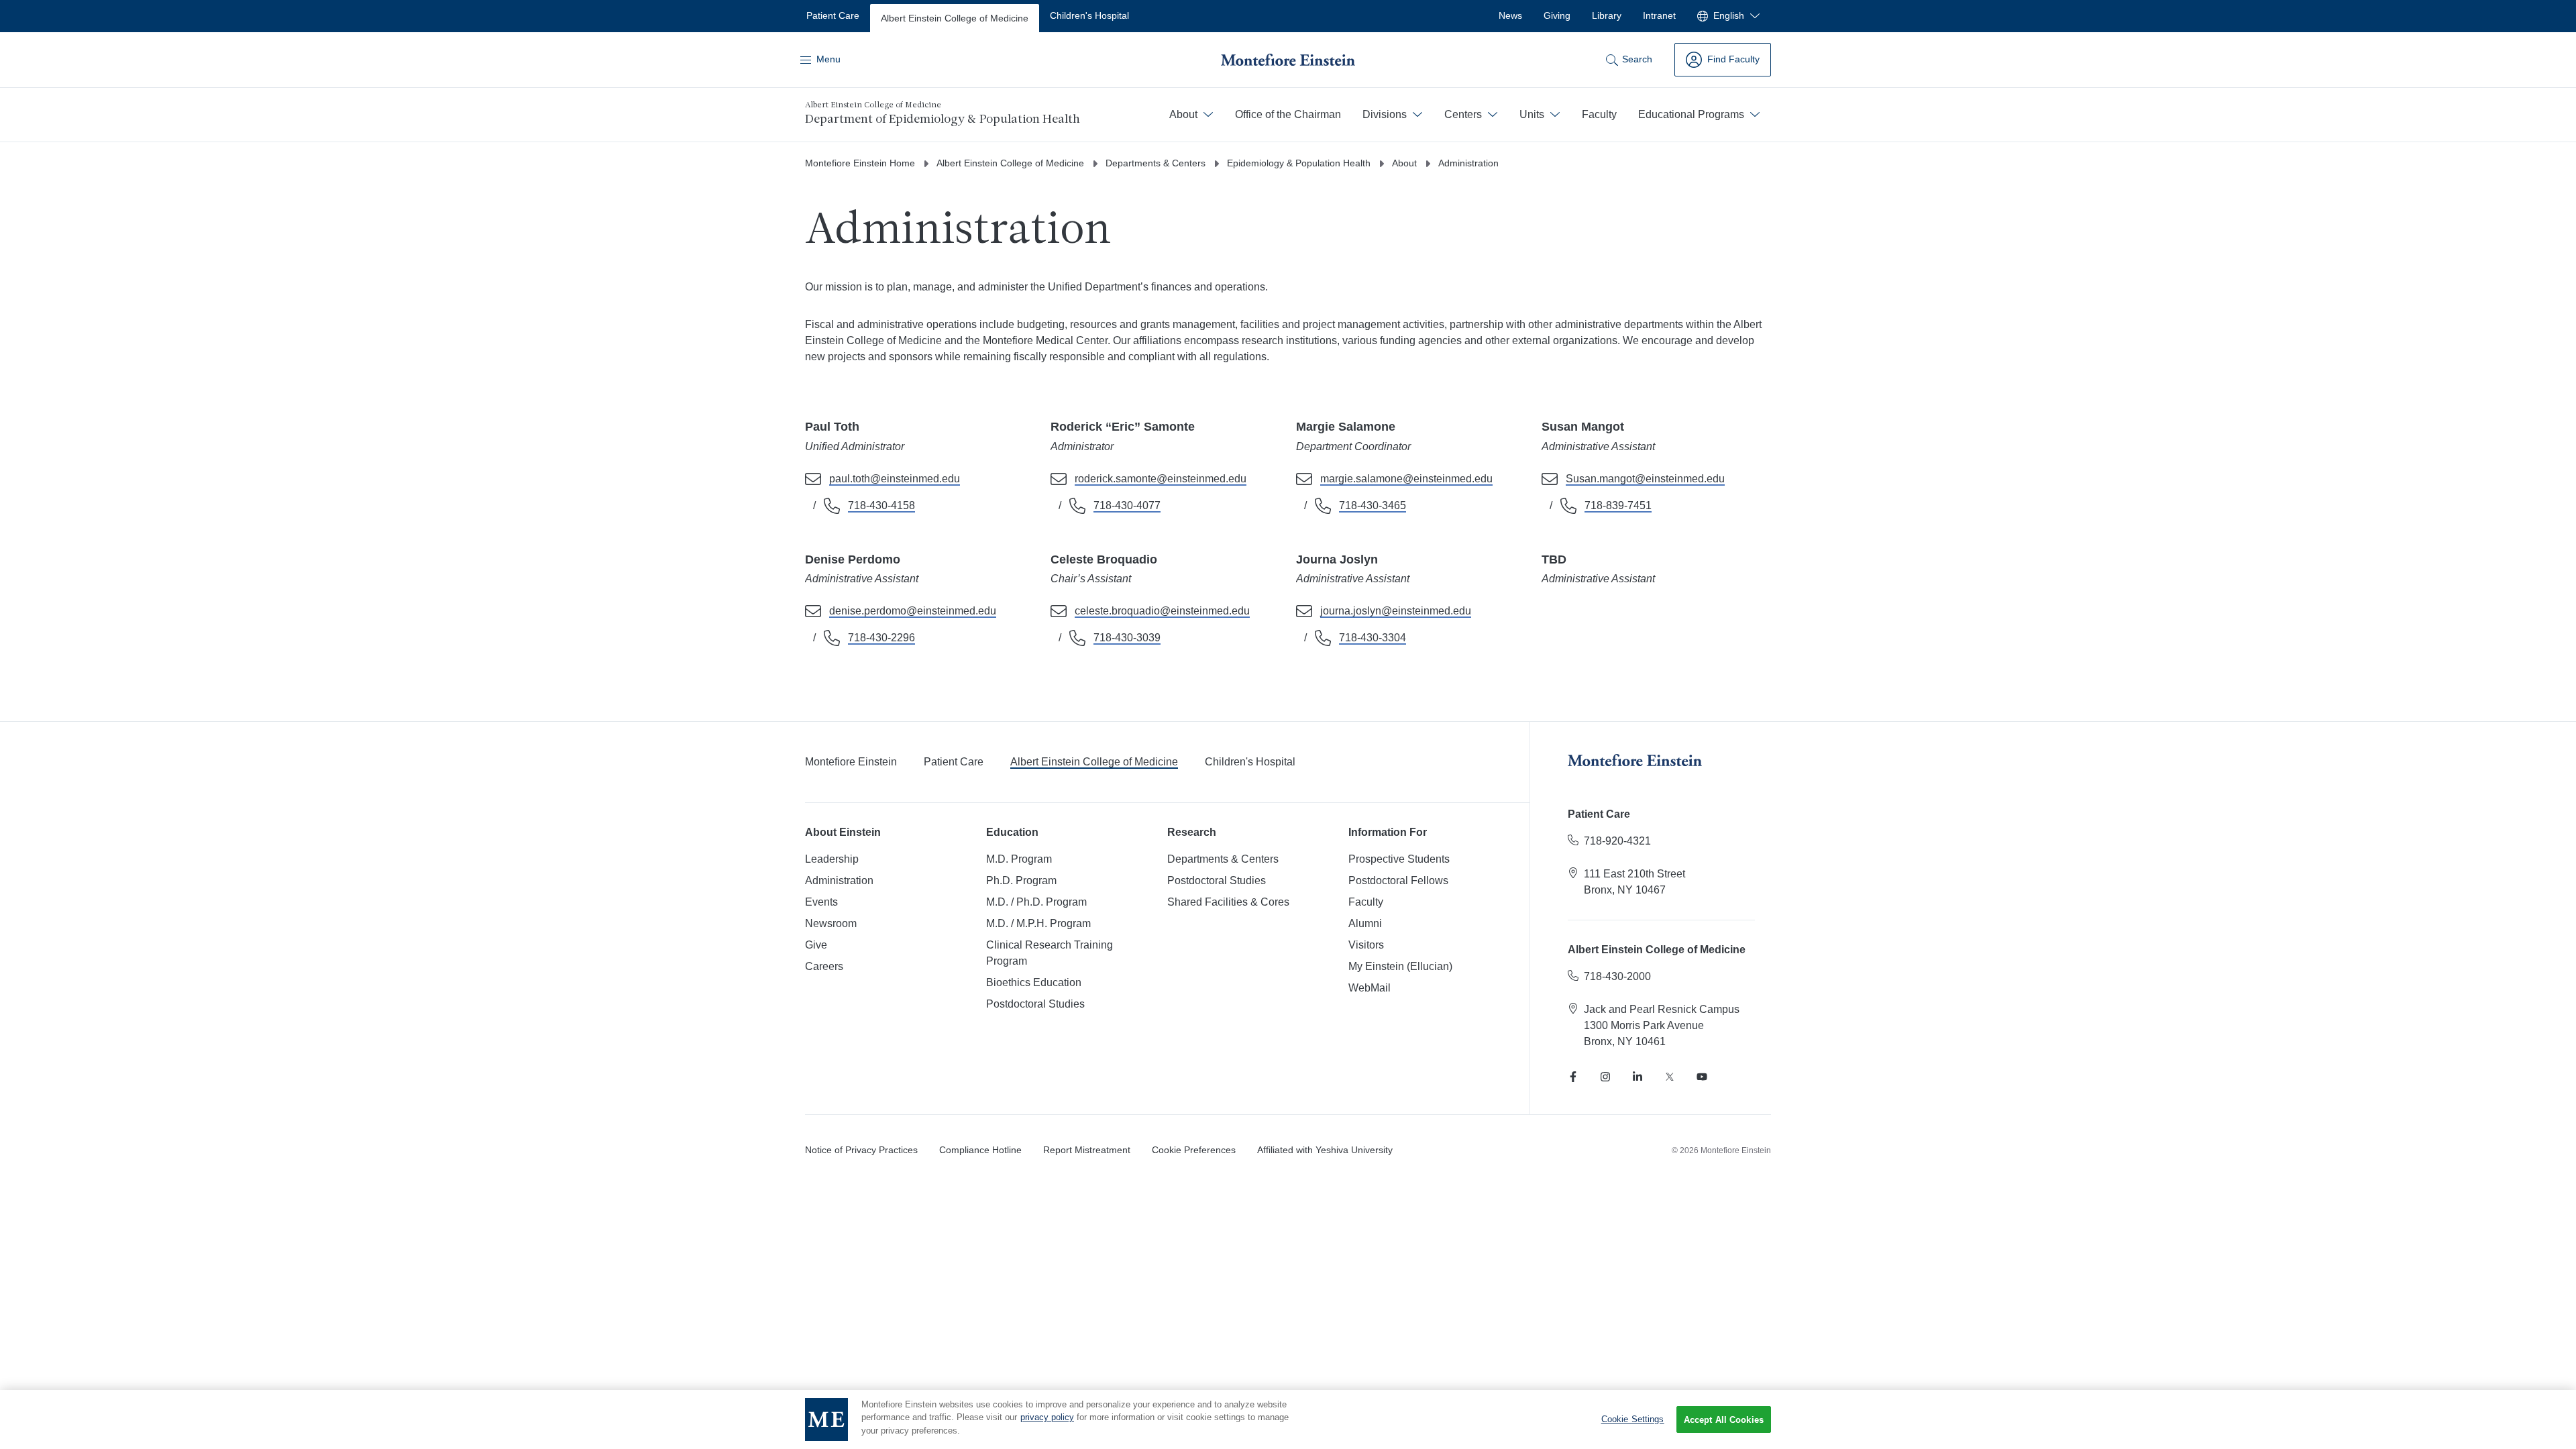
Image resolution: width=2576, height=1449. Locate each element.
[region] (1288, 1419)
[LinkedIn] (1638, 1077)
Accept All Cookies (1724, 1420)
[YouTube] (1702, 1077)
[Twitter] (1670, 1077)
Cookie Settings (1633, 1419)
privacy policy (1047, 1418)
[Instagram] (1605, 1077)
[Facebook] (1573, 1077)
